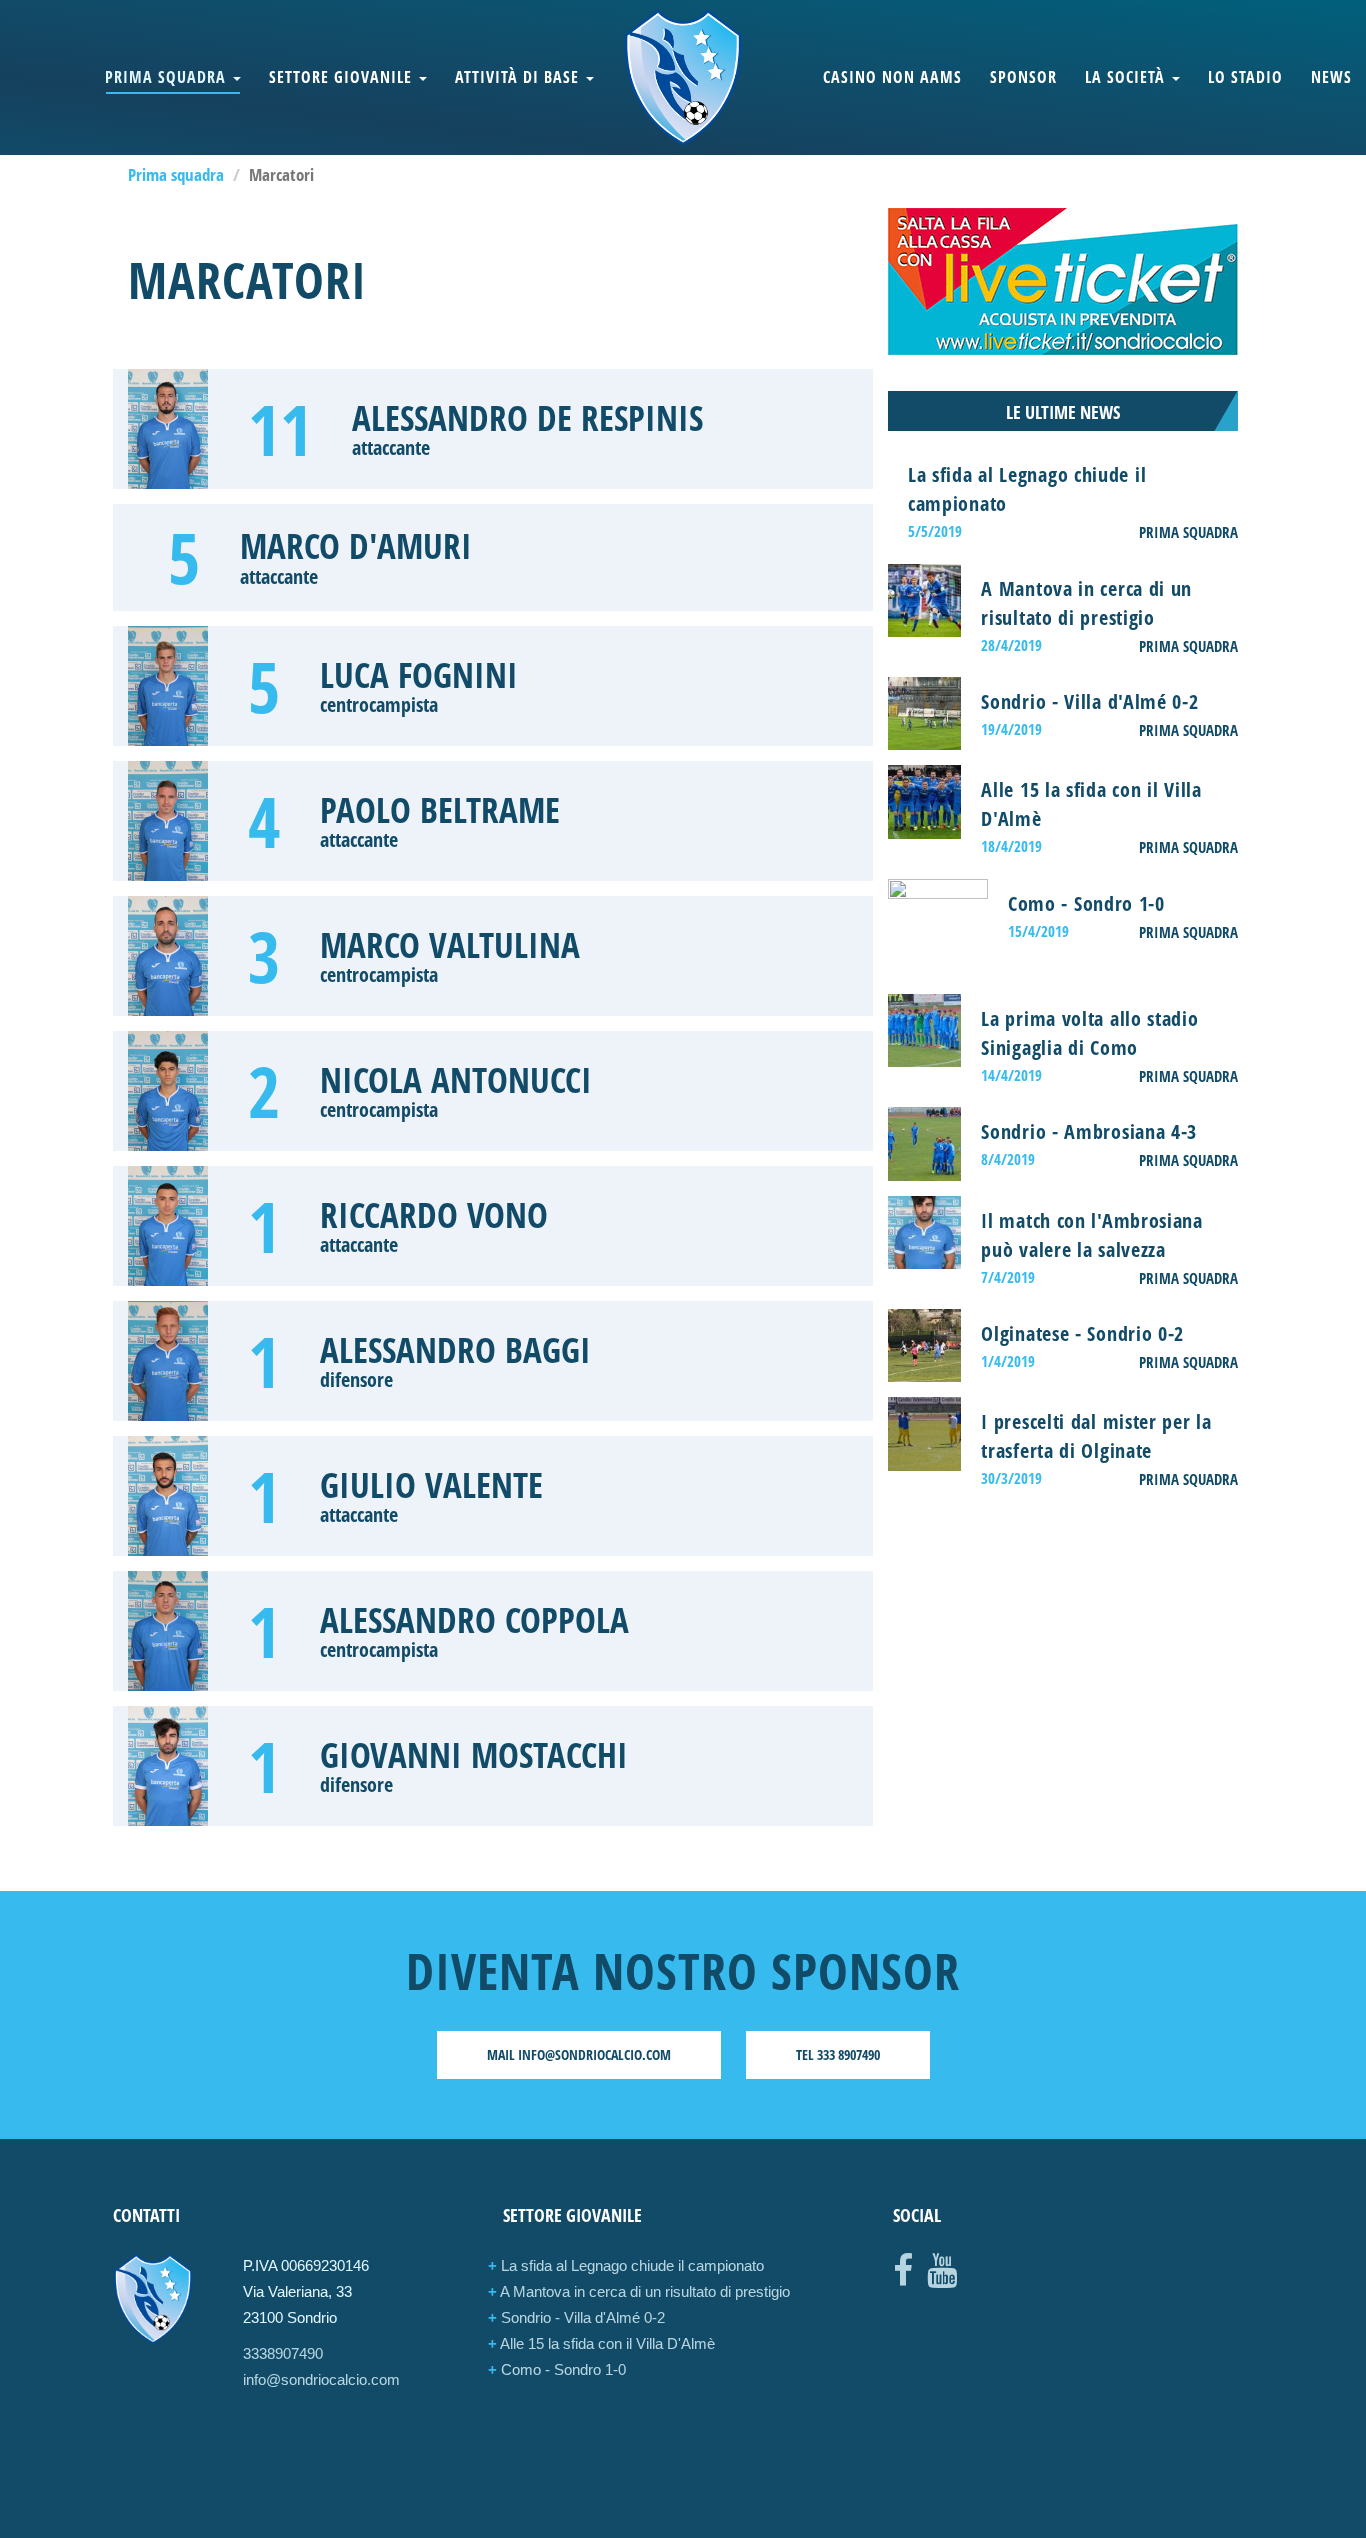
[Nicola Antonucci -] (168, 1091)
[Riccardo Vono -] (168, 1226)
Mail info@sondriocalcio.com (579, 2054)
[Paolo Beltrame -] (168, 821)
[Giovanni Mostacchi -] (168, 1766)
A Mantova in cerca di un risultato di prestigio (639, 2291)
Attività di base (519, 77)
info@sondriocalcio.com (321, 2379)
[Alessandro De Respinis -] (168, 429)
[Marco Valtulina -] (168, 956)
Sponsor (1023, 77)
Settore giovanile (343, 77)
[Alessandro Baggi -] (168, 1361)
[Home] (683, 77)
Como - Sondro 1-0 (557, 2369)
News (1331, 77)
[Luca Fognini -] (168, 686)
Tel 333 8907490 (838, 2054)
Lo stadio (1245, 77)
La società (1127, 77)
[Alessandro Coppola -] (168, 1631)
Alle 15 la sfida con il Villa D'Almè (601, 2343)
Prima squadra (168, 77)
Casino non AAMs (892, 77)
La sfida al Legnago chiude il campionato (626, 2265)
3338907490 (283, 2353)
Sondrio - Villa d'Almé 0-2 (576, 2317)
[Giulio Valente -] (168, 1496)
